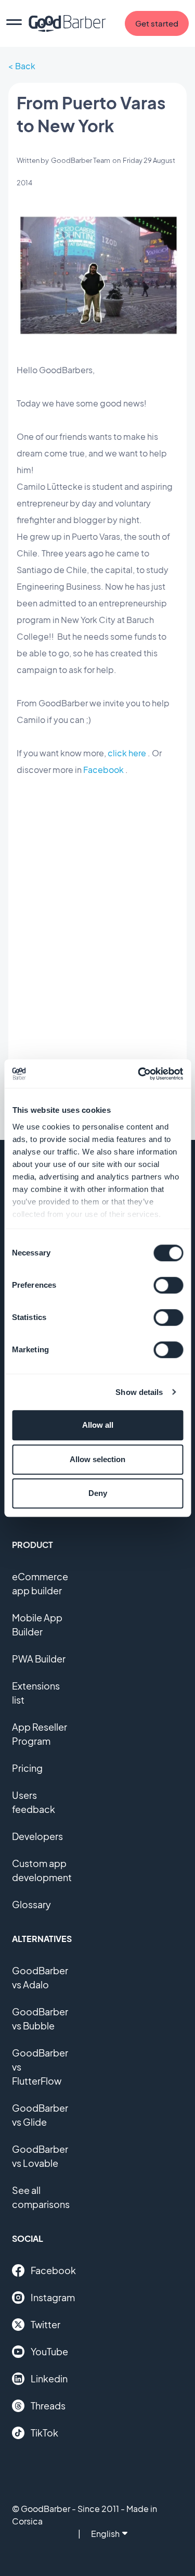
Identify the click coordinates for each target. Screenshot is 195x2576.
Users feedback (34, 1802)
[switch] (168, 1285)
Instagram (53, 2297)
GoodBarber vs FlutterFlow (40, 2067)
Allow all (98, 1425)
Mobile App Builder (37, 1625)
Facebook (103, 770)
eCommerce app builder (40, 1583)
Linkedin (49, 2378)
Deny (98, 1493)
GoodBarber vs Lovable (40, 2156)
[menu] (14, 23)
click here (127, 753)
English (105, 2534)
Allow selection (97, 1459)
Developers (37, 1836)
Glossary (31, 1904)
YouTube (49, 2351)
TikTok (44, 2433)
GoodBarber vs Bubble (40, 2019)
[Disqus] (97, 985)
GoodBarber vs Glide (40, 2115)
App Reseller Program (40, 1734)
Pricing (27, 1768)
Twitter (45, 2324)
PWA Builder (39, 1659)
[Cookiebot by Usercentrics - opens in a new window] (139, 1074)
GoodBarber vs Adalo (40, 1977)
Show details (139, 1392)
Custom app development (42, 1870)
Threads (48, 2406)
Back (25, 66)
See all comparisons (41, 2197)
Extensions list (36, 1693)
